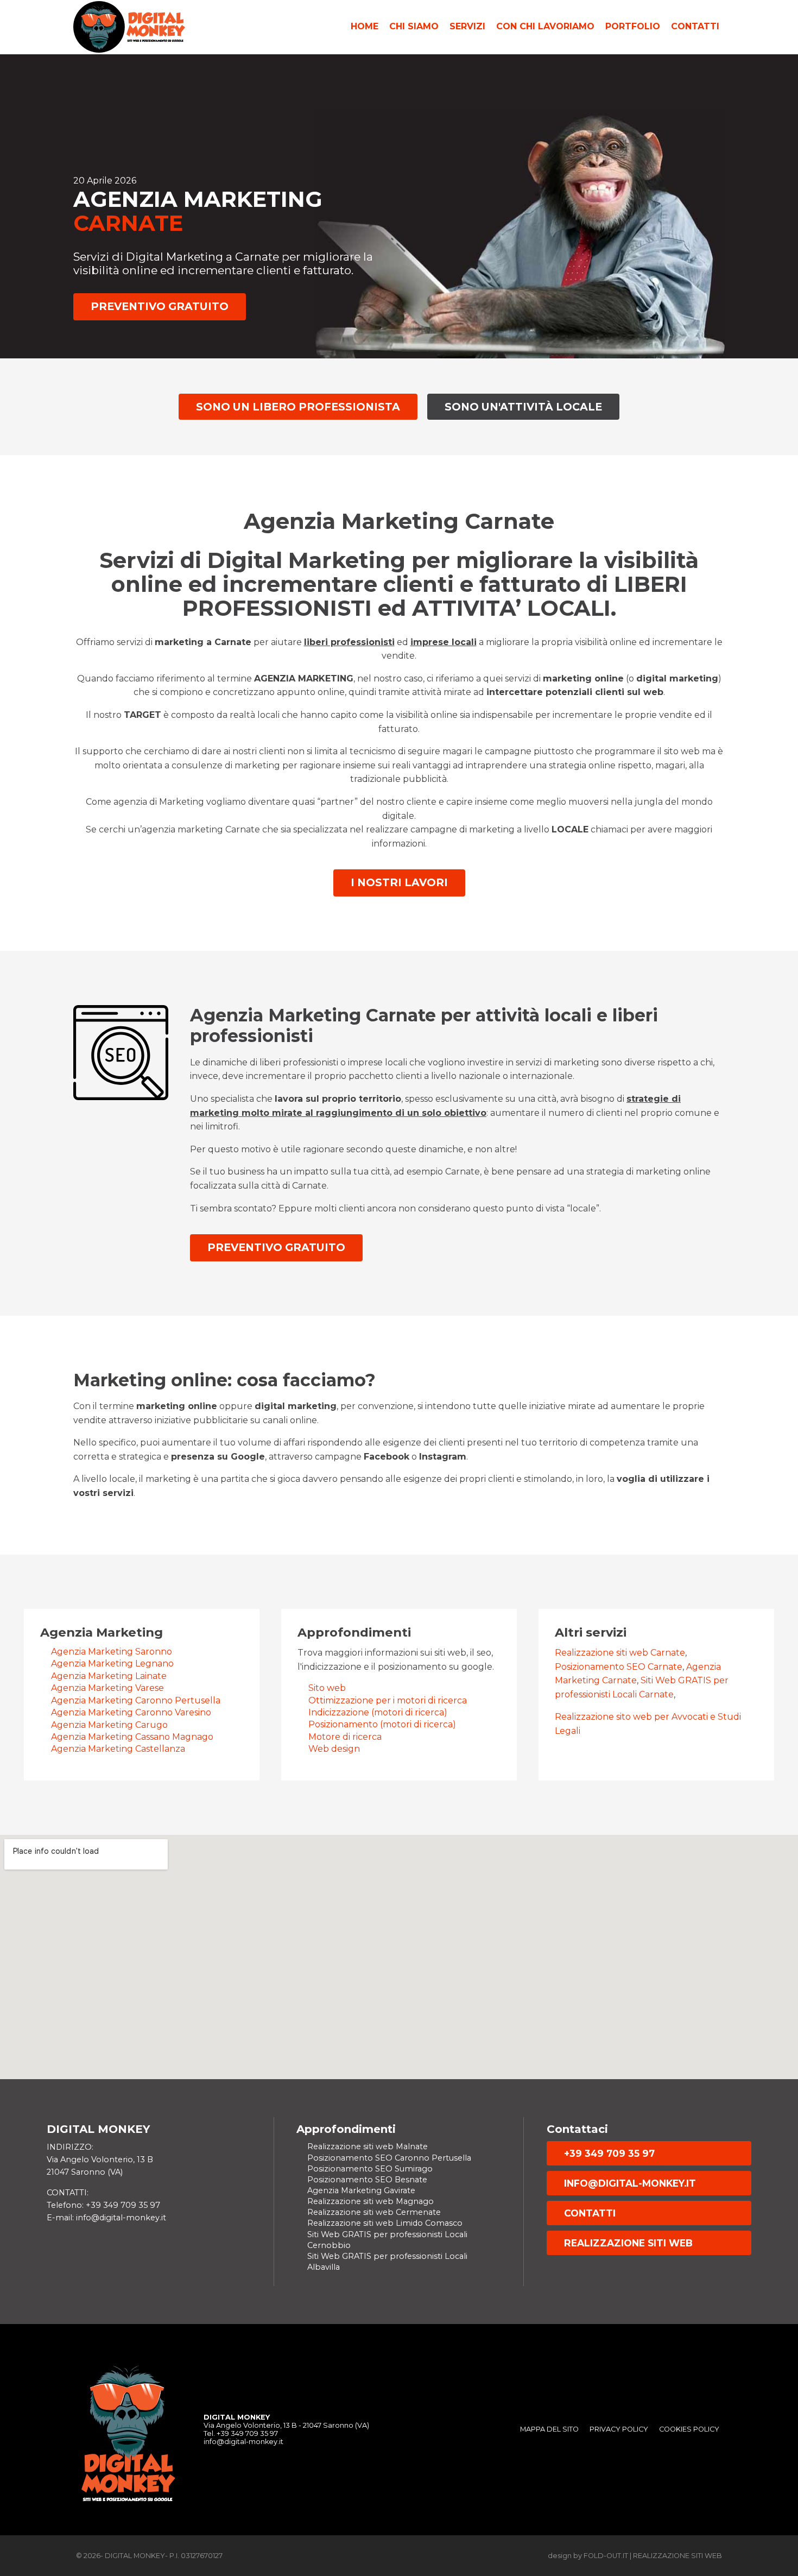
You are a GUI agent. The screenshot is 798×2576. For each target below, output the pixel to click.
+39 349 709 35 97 (609, 2153)
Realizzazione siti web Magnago (370, 2201)
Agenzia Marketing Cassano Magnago (132, 1737)
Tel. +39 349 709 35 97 (241, 2433)
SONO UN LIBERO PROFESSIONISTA (298, 407)
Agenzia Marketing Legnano (112, 1663)
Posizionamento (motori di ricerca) (382, 1724)
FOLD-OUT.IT (606, 2556)
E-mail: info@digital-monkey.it (106, 2218)
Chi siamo (414, 26)
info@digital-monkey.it (630, 2183)
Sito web (327, 1688)
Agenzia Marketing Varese (107, 1688)
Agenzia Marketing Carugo (109, 1725)
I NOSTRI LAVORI (399, 882)
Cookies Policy (689, 2429)
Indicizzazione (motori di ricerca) (378, 1712)
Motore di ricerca (345, 1737)
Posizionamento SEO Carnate (619, 1667)
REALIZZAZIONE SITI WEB (628, 2243)
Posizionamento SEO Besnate (367, 2180)
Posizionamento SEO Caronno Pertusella (389, 2158)
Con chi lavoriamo (545, 26)
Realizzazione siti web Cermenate (374, 2212)
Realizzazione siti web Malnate (368, 2146)
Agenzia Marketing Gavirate (361, 2190)
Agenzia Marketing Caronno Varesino (131, 1712)
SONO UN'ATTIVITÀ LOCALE (523, 407)
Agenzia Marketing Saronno (112, 1652)
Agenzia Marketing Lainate (109, 1676)
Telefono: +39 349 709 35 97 (103, 2205)
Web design (334, 1749)
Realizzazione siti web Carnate (620, 1653)
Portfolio (633, 26)
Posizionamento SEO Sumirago (370, 2169)
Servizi (467, 26)
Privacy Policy (619, 2429)
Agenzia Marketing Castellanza (118, 1749)
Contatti (695, 26)
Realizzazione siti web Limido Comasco (385, 2223)
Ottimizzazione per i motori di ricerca (388, 1700)
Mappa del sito (549, 2429)
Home (365, 26)
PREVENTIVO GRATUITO (160, 306)
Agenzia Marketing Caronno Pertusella (136, 1700)
